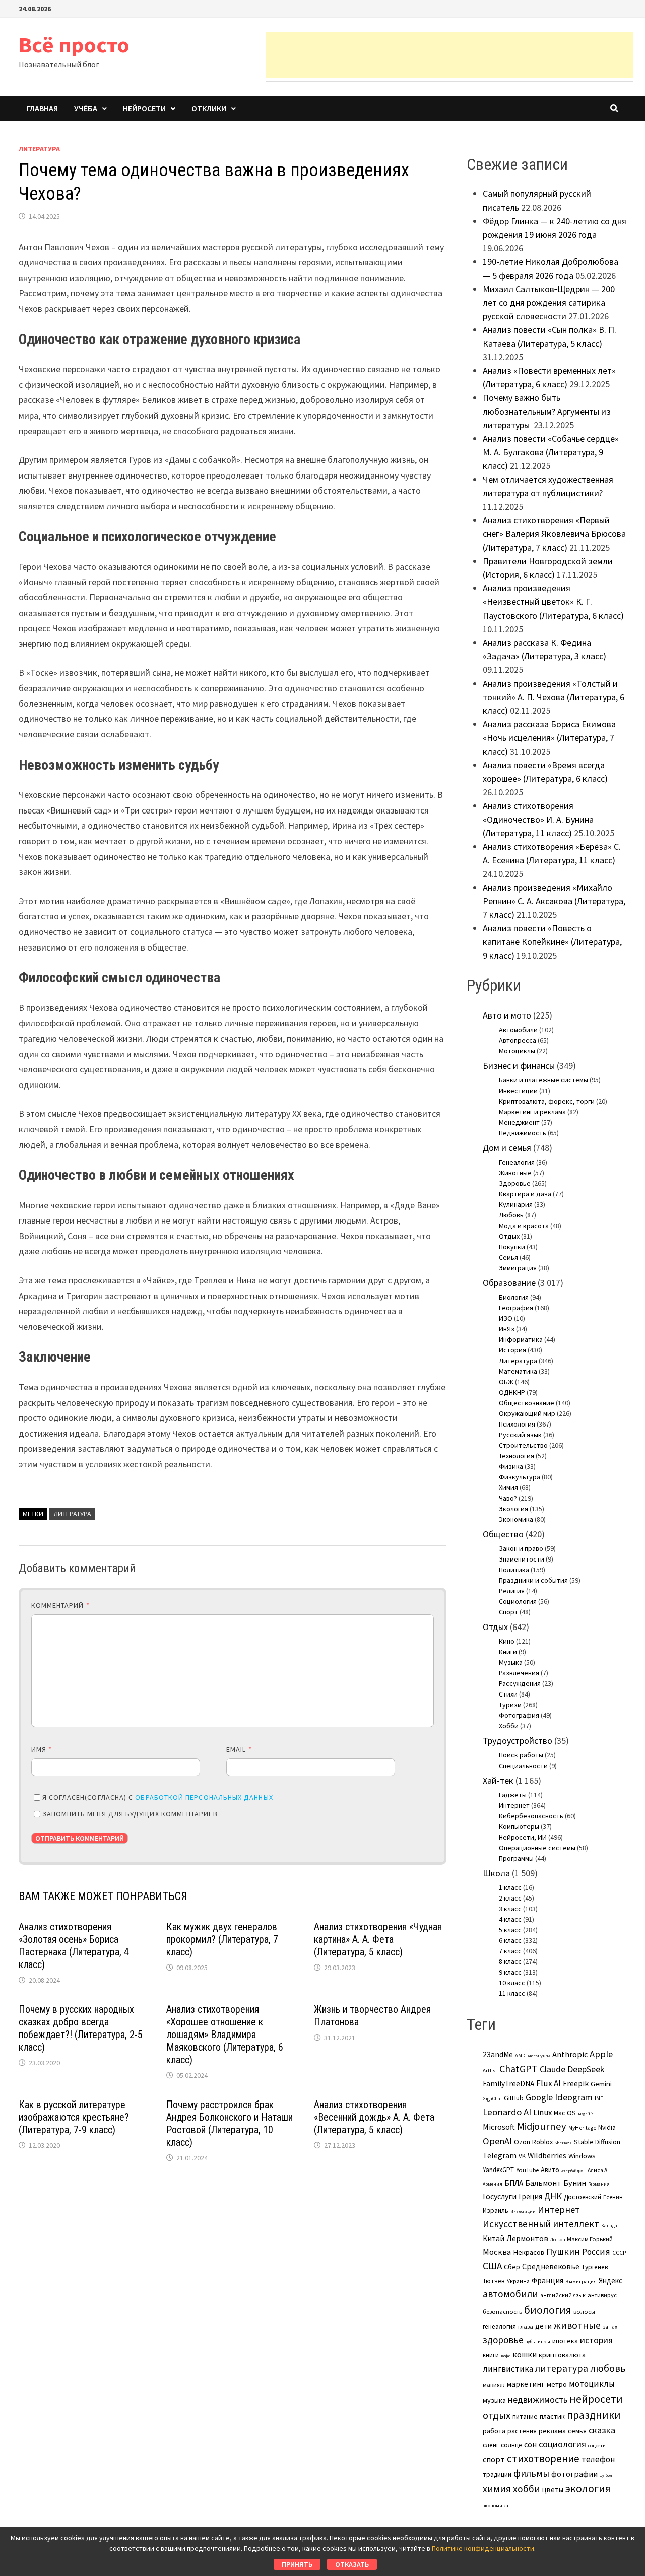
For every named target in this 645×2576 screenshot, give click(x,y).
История (512, 1350)
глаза (526, 2326)
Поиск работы (521, 1755)
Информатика (521, 1339)
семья (577, 2431)
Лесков (558, 2240)
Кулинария (516, 1204)
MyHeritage (582, 2128)
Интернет (514, 1805)
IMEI (600, 2098)
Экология (513, 1509)
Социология (518, 1601)
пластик (552, 2416)
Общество (503, 1534)
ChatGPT (519, 2069)
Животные (515, 1173)
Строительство (523, 1445)
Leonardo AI (507, 2112)
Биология (514, 1297)
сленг (491, 2445)
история (596, 2340)
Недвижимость (523, 1133)
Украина (518, 2281)
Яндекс (610, 2281)
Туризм (510, 1705)
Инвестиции (518, 1091)
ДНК (553, 2196)
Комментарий (60, 1605)
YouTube (527, 2170)
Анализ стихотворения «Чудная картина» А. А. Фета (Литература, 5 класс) (378, 1939)
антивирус (602, 2295)
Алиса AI (598, 2170)
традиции (497, 2475)
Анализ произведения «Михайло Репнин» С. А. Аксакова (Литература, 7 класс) (554, 901)
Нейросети (144, 108)
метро (557, 2384)
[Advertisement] (449, 55)
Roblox (542, 2142)
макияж (494, 2384)
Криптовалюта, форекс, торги (547, 1101)
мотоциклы (592, 2384)
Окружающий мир (527, 1413)
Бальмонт (543, 2183)
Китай (494, 2238)
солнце (511, 2445)
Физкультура (520, 1477)
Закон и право (521, 1548)
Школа (496, 1873)
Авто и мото (507, 1015)
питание (525, 2416)
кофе (506, 2356)
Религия (512, 1591)
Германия (599, 2184)
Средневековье (551, 2266)
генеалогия (499, 2326)
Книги (508, 1652)
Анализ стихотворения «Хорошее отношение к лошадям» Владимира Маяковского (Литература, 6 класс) (225, 2035)
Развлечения (519, 1673)
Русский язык (520, 1435)
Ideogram (574, 2097)
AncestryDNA (539, 2056)
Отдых (509, 1236)
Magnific (586, 2114)
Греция (530, 2196)
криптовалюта (562, 2355)
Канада (609, 2226)
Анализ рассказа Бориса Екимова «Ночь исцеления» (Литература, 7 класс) (549, 738)
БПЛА (514, 2183)
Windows (582, 2156)
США (492, 2266)
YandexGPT (498, 2170)
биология (548, 2310)
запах (610, 2327)
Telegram (500, 2156)
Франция (547, 2281)
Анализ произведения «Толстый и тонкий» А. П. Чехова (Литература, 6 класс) (554, 697)
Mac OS (565, 2113)
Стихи (508, 1694)
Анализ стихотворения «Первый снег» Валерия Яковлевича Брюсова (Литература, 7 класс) (554, 534)
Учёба (86, 108)
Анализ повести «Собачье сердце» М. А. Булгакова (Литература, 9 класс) (551, 452)
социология (562, 2444)
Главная (42, 108)
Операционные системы (537, 1848)
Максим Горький (590, 2239)
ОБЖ (506, 1382)
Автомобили (518, 1030)
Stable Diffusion (597, 2142)
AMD (520, 2055)
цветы (553, 2490)
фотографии (574, 2474)
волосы (584, 2311)
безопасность (502, 2311)
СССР (619, 2253)
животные (577, 2325)
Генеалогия (517, 1162)
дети (543, 2326)
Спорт (508, 1612)
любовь (608, 2368)
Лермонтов (527, 2238)
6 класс (510, 1940)
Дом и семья (507, 1148)
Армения (493, 2184)
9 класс (510, 1972)
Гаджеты (513, 1795)
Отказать (352, 2564)
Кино (507, 1641)
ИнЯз (507, 1329)
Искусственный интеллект (541, 2224)
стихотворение (543, 2458)
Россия (596, 2252)
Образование (509, 1283)
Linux (542, 2112)
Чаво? (508, 1498)
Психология (517, 1424)
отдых (497, 2415)
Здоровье (515, 1183)
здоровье (503, 2340)
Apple (601, 2054)
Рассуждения (520, 1683)
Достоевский (583, 2197)
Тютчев (494, 2281)
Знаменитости (522, 1559)
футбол (606, 2475)
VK (522, 2156)
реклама (552, 2431)
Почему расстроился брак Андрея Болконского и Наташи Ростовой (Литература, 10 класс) (230, 2123)
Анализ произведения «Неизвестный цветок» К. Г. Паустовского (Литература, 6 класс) (553, 602)
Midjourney (542, 2126)
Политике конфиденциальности (483, 2548)
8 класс (510, 1961)
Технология (517, 1456)
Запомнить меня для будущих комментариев (130, 1814)
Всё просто (74, 45)
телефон (598, 2459)
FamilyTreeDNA (508, 2084)
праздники (594, 2415)
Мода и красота (524, 1226)
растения (522, 2431)
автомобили (510, 2294)
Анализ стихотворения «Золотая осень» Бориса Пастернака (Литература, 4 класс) (74, 1946)
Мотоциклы (517, 1051)
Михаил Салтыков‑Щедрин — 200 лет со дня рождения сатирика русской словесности (549, 302)
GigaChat (492, 2099)
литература (72, 1514)
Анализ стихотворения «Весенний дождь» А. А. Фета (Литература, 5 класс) (374, 2117)
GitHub (514, 2098)
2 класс (510, 1898)
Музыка (511, 1662)
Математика (518, 1371)
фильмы (531, 2473)
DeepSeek (586, 2069)
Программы (516, 1858)
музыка (494, 2400)
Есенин (613, 2197)
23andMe (498, 2054)
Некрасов (529, 2252)
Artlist (490, 2070)
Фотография (519, 1715)
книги (491, 2355)
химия (497, 2489)
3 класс (510, 1909)
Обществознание (527, 1403)
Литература (39, 149)
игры (544, 2341)
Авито (550, 2170)
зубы (531, 2342)
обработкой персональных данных (204, 1797)
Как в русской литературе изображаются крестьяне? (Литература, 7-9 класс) (74, 2117)
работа (494, 2431)
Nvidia (607, 2127)
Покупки (512, 1247)
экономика (496, 2505)
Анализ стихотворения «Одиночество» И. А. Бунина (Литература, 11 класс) (538, 819)
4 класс (510, 1919)
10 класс (512, 1983)
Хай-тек (498, 1780)
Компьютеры (519, 1826)
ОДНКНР (512, 1392)
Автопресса (518, 1040)
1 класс (510, 1887)
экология (588, 2489)
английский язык (563, 2295)
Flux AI (549, 2083)
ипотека (565, 2341)
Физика (511, 1466)
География (516, 1308)
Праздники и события (533, 1580)
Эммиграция (518, 1268)
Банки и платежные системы (543, 1080)
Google (539, 2097)
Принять (297, 2564)
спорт (494, 2459)
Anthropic (570, 2054)
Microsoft (499, 2127)
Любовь (511, 1215)
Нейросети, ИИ (523, 1837)
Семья (508, 1257)
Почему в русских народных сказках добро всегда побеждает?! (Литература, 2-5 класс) (81, 2028)
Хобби (509, 1726)
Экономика (516, 1519)
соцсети (597, 2445)
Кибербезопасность (531, 1816)
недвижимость (538, 2399)
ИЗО (506, 1318)
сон (530, 2444)
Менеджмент (519, 1122)
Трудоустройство (518, 1741)
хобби (527, 2489)
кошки (525, 2354)
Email (239, 1749)
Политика (514, 1570)
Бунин (575, 2183)
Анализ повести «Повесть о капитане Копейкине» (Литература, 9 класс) (552, 942)
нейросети (596, 2399)
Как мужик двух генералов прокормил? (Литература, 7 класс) (222, 1939)
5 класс (510, 1930)
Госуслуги (500, 2196)
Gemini (601, 2084)
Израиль (496, 2210)
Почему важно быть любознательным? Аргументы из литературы (547, 411)
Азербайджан (573, 2171)
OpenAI (497, 2141)
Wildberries (547, 2156)
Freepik (576, 2084)
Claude (553, 2069)
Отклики (209, 108)
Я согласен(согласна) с (158, 1797)
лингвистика (508, 2369)
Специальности (523, 1766)
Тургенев (595, 2267)
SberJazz (563, 2143)
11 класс (512, 1993)
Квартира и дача (525, 1194)
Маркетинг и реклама (532, 1112)
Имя (42, 1749)
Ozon (522, 2142)
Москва (497, 2252)
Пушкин (563, 2251)
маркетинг (526, 2384)
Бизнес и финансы (519, 1066)
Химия (508, 1487)
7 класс (510, 1951)
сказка (602, 2430)
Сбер (512, 2267)
